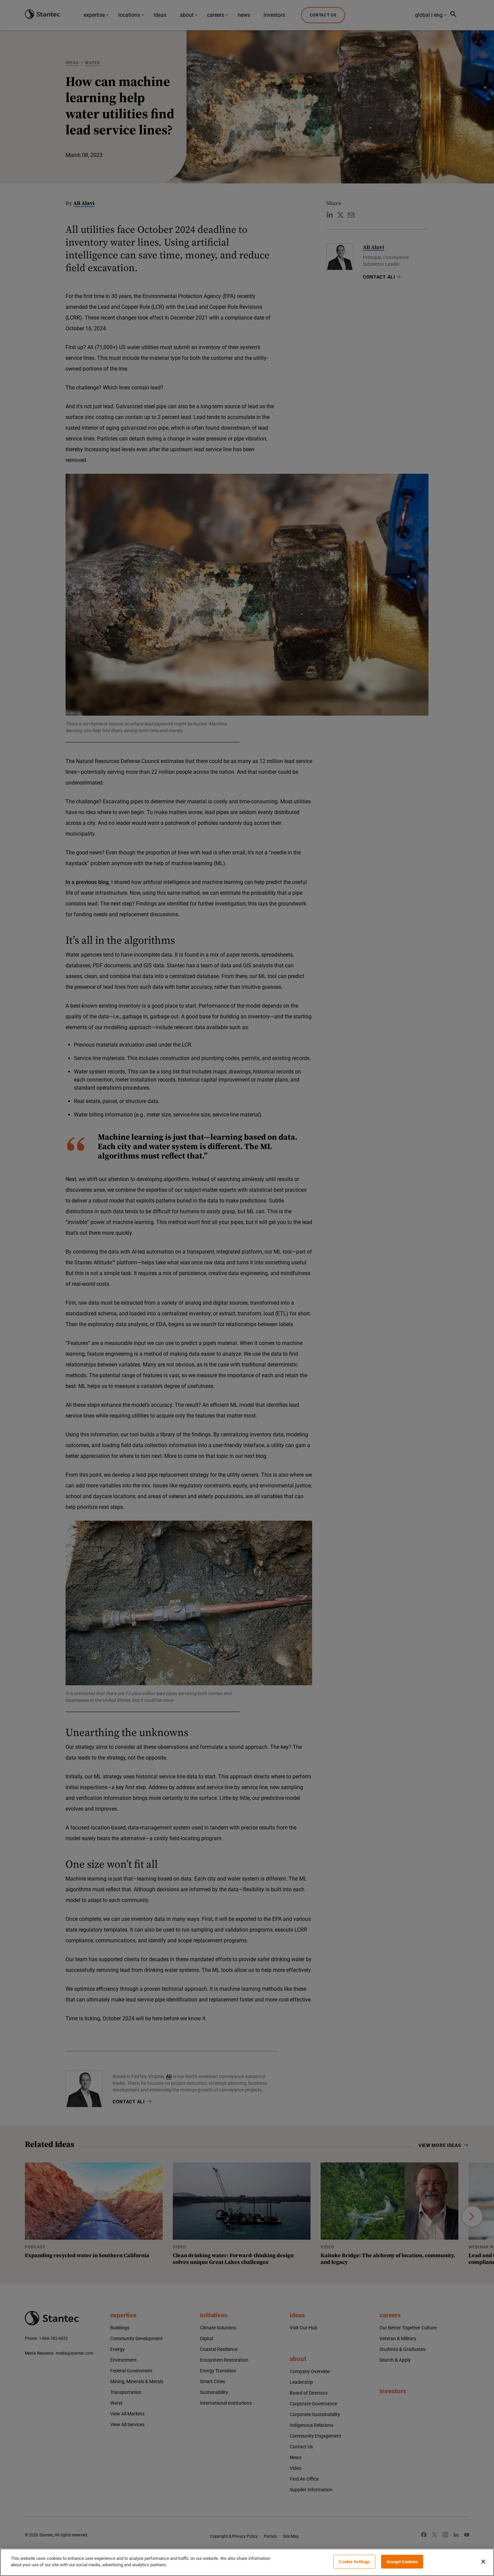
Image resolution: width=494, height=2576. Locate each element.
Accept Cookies (402, 2562)
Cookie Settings (354, 2562)
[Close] (483, 2562)
